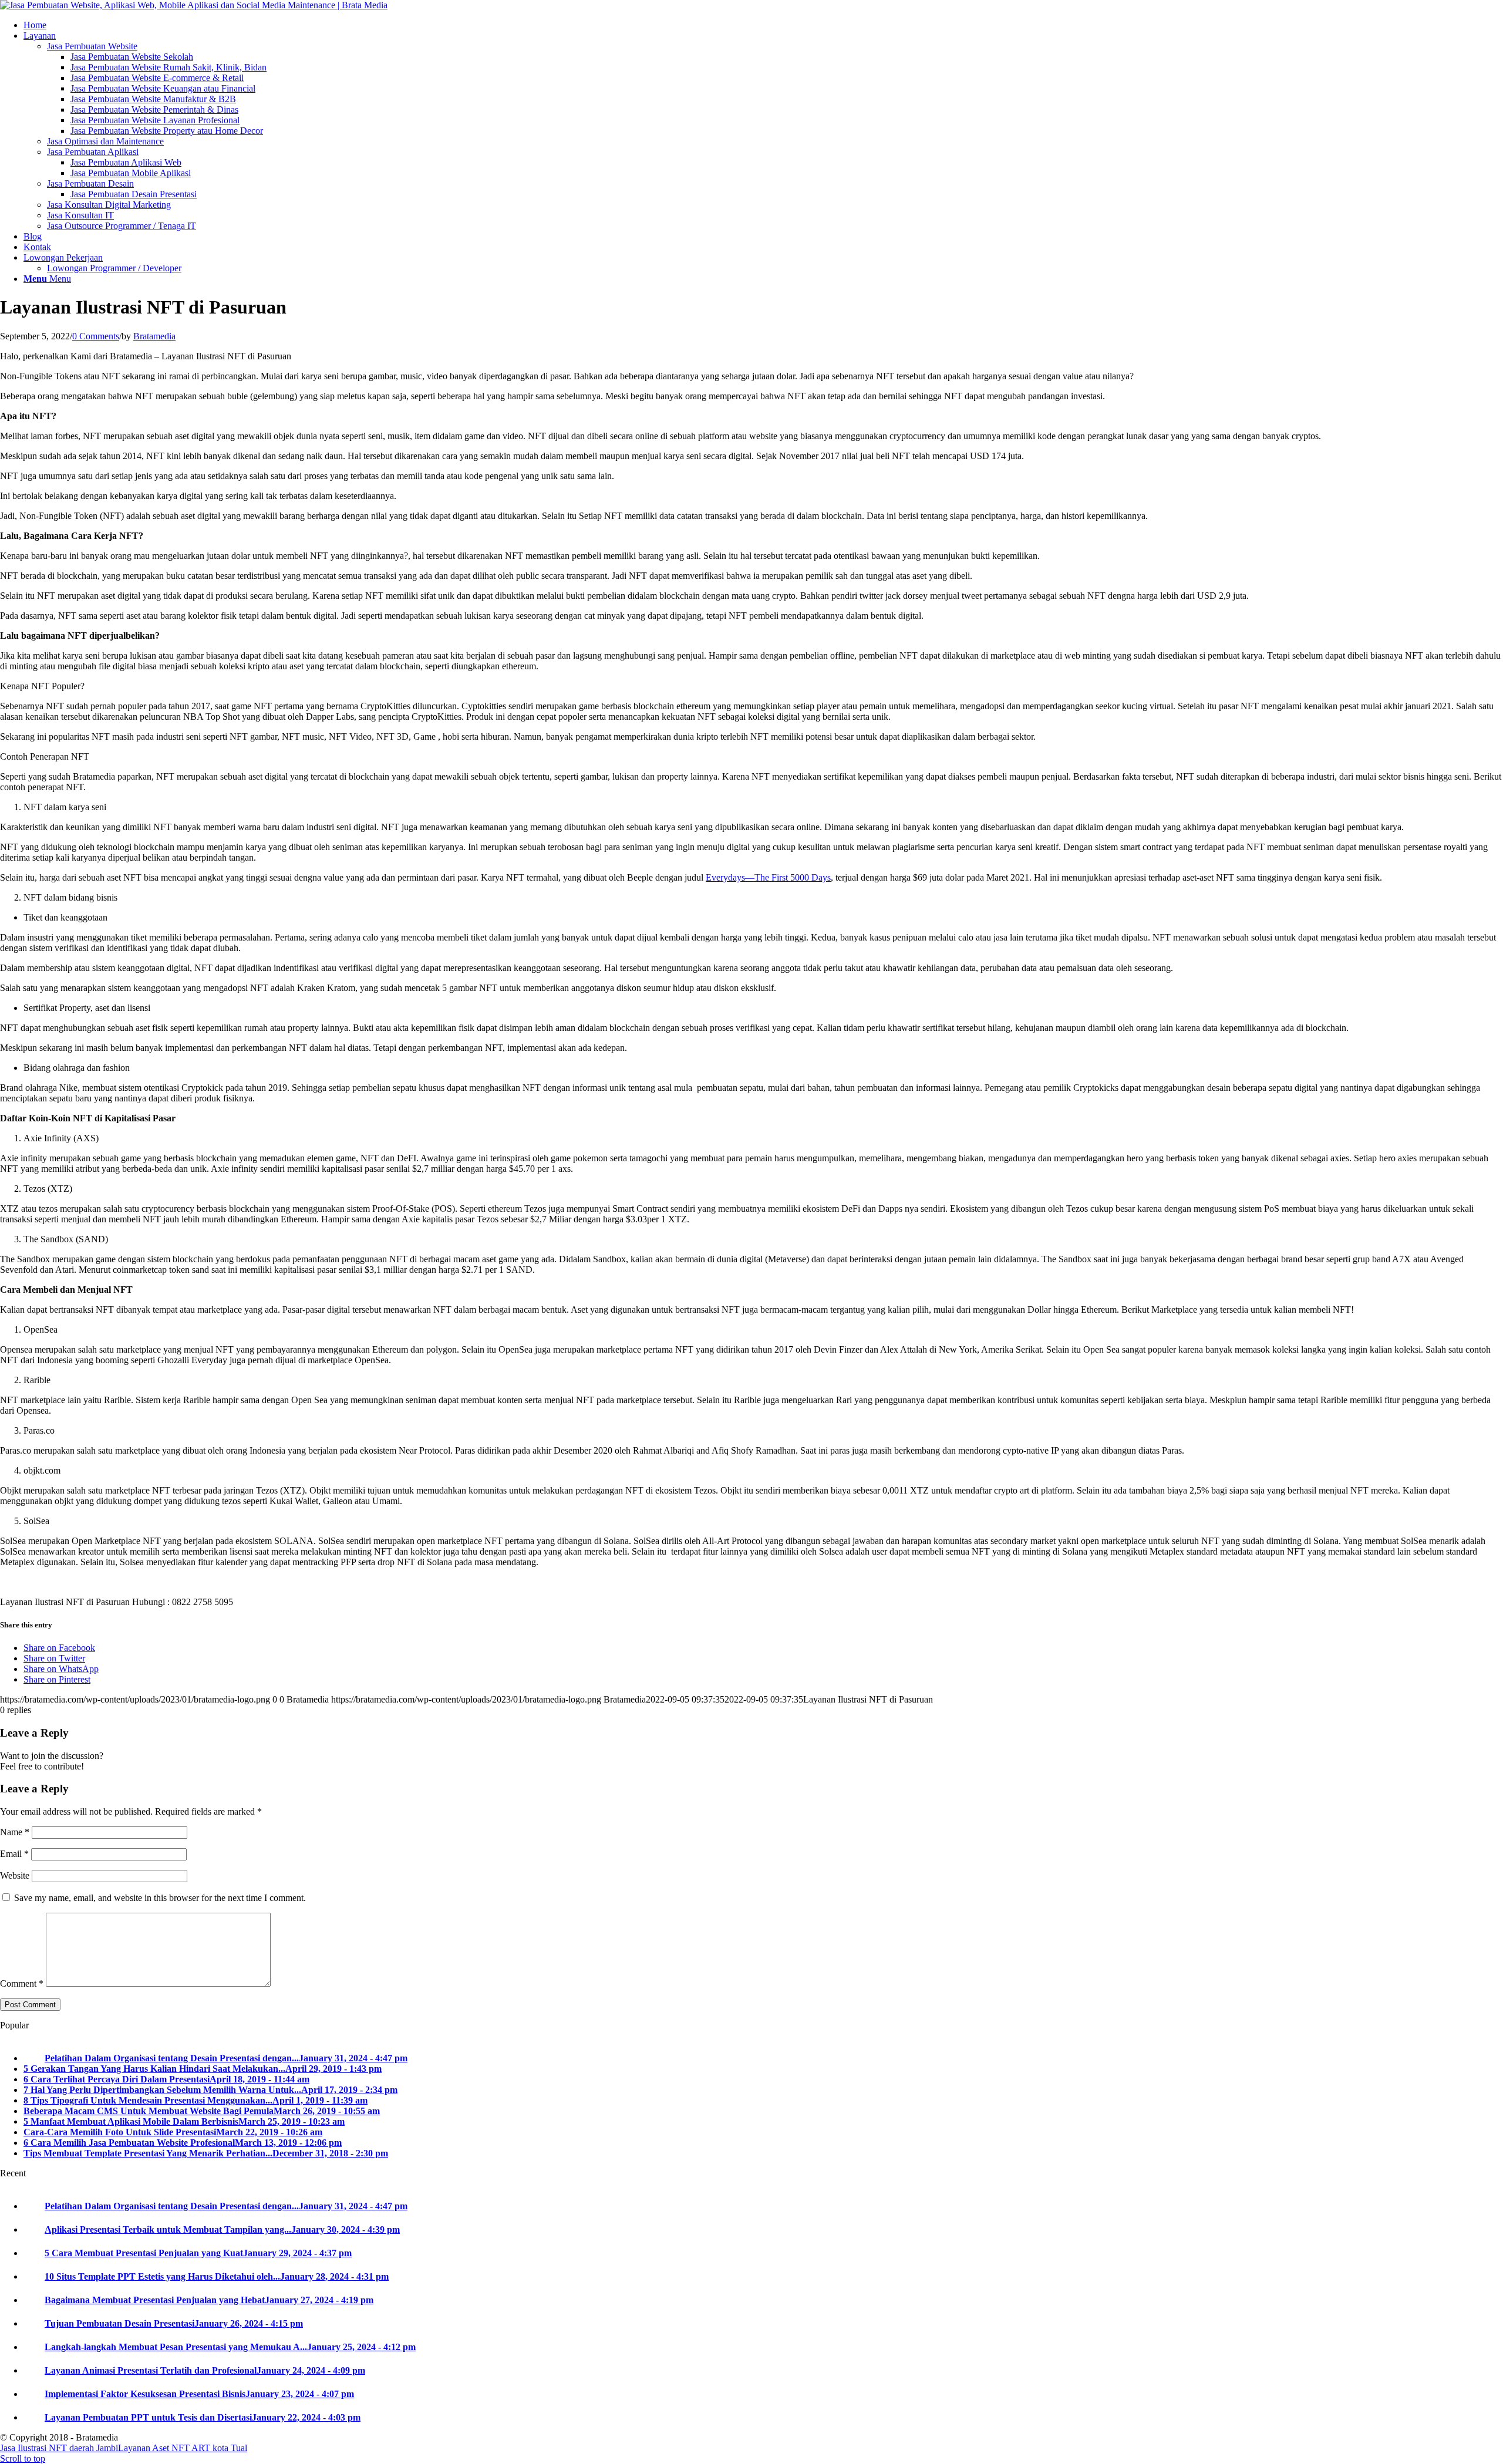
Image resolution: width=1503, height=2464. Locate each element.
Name (15, 1832)
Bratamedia (154, 336)
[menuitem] (763, 25)
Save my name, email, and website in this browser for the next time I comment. (160, 1898)
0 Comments (96, 336)
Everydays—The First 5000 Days (768, 877)
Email (14, 1854)
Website (15, 1875)
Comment (22, 1983)
